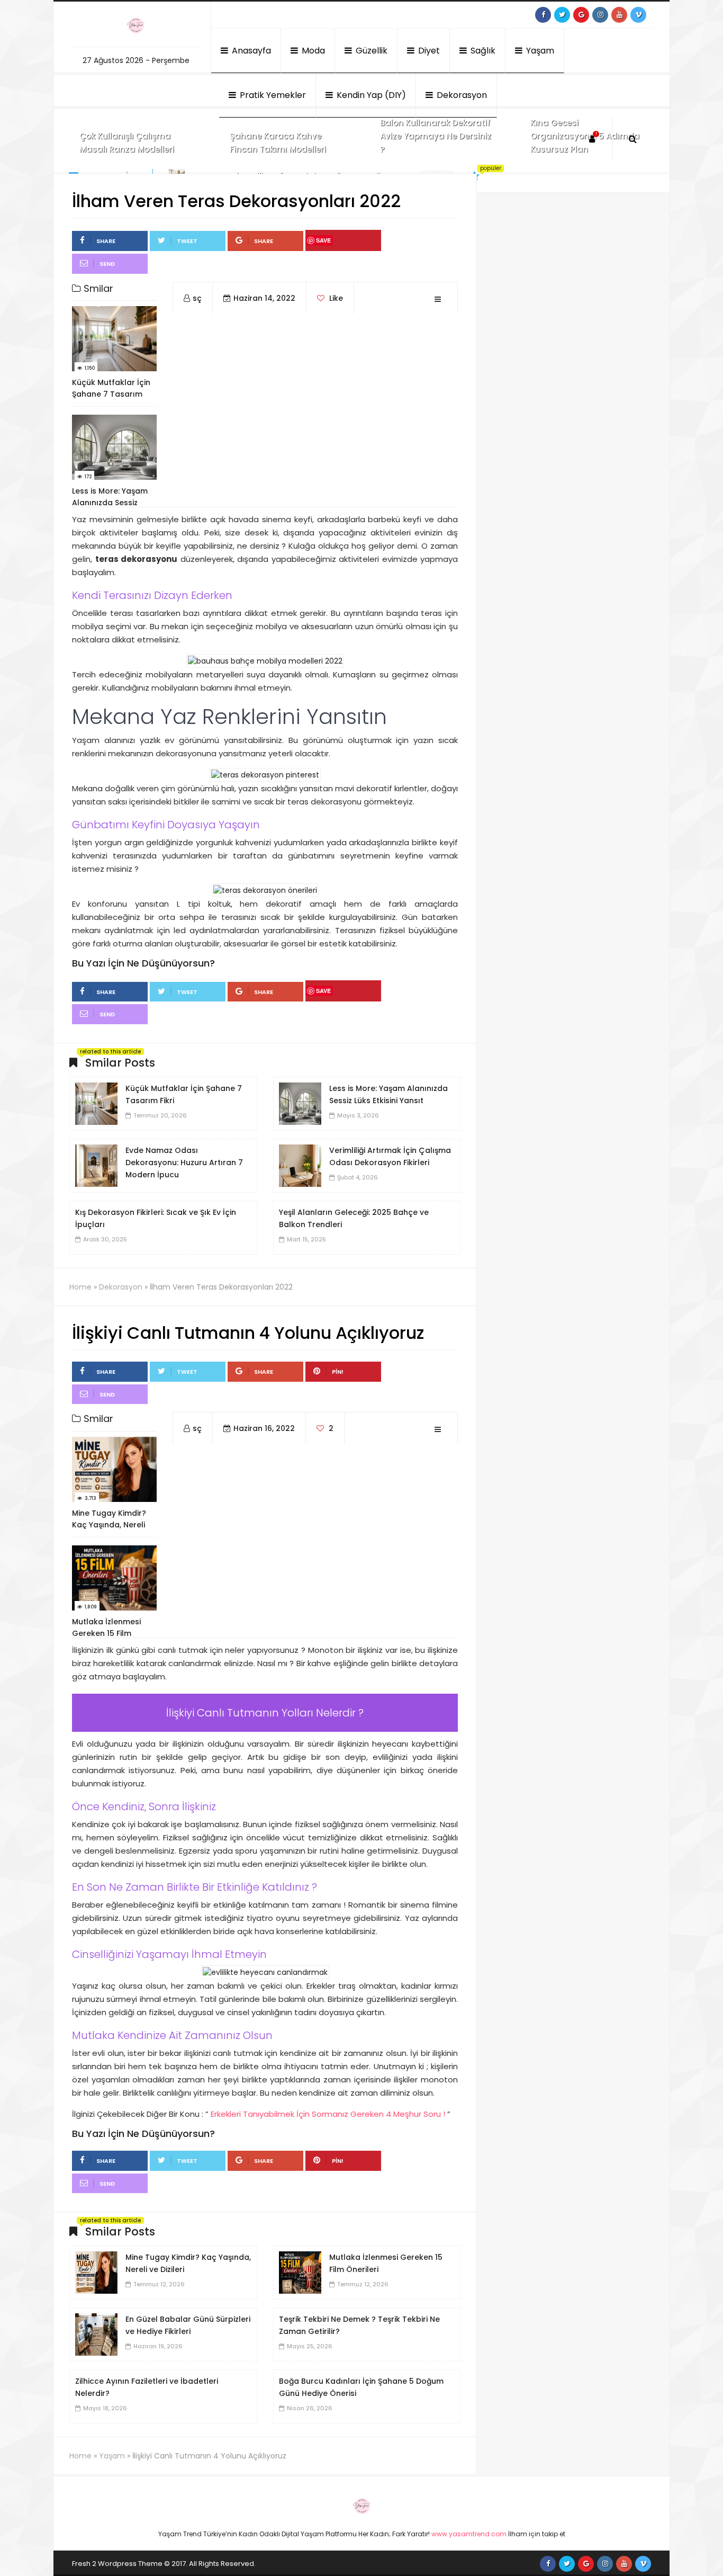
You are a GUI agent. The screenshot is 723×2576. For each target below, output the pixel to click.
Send (107, 264)
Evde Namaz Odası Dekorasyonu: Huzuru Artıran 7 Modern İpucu (184, 1162)
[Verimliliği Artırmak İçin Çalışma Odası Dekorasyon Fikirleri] (300, 1165)
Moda (312, 51)
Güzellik (370, 51)
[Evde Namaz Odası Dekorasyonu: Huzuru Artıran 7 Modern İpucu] (96, 1165)
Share (106, 241)
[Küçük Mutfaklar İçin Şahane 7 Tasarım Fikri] (96, 1103)
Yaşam (539, 51)
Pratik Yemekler (272, 95)
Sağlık (482, 51)
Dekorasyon (461, 95)
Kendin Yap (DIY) (370, 95)
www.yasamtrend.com (469, 2534)
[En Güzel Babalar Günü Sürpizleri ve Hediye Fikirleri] (96, 2334)
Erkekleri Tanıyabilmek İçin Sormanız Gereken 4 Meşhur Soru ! (328, 2114)
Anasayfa (250, 51)
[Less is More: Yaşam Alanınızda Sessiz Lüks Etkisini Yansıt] (300, 1103)
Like (335, 298)
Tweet (187, 241)
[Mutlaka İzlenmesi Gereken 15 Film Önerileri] (300, 2272)
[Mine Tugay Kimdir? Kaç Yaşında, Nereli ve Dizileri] (96, 2272)
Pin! (338, 1372)
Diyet (428, 51)
